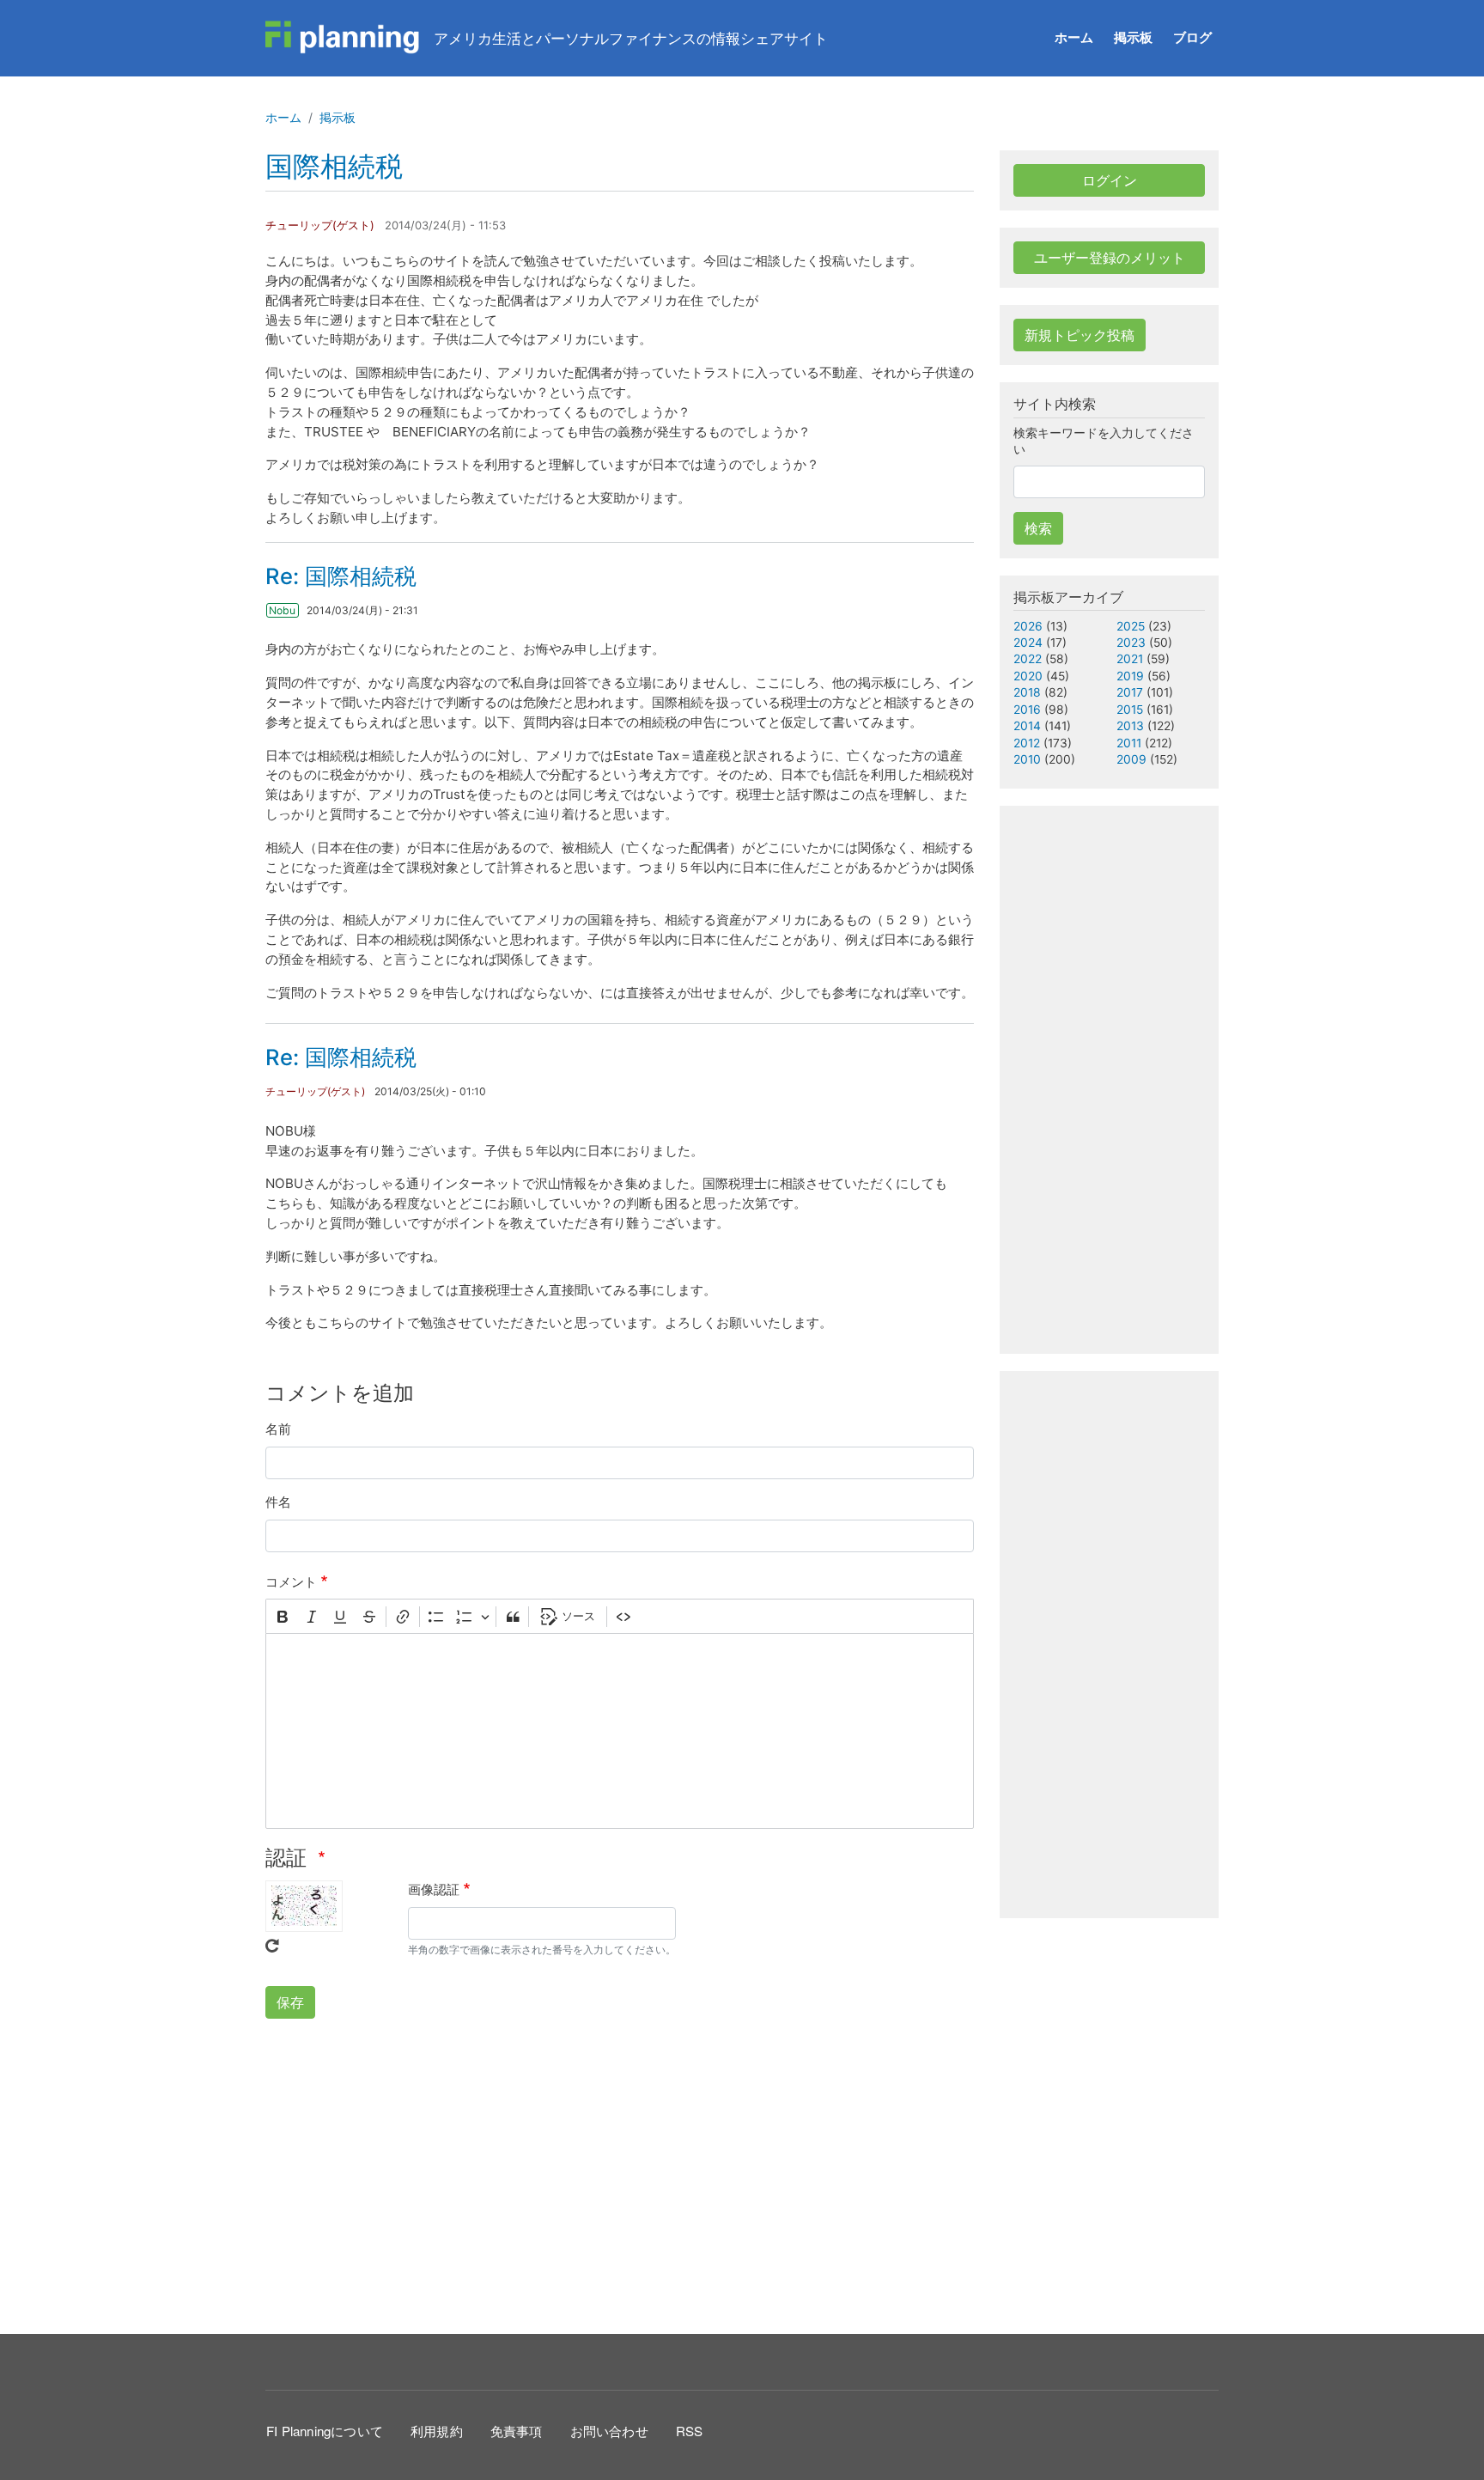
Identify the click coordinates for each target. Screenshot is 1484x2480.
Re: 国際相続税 (341, 576)
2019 (1130, 676)
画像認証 (434, 1889)
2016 (1027, 710)
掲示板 (1133, 37)
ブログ (1192, 37)
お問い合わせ (609, 2431)
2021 (1130, 659)
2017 (1130, 692)
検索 (1038, 528)
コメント (291, 1582)
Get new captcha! (272, 1946)
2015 (1130, 710)
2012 (1027, 743)
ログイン (1110, 180)
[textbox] (620, 1731)
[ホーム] (343, 38)
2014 (1027, 726)
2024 (1028, 643)
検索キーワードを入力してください (1104, 441)
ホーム (1074, 37)
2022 (1028, 659)
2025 (1131, 626)
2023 (1131, 643)
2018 (1027, 692)
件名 (278, 1502)
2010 (1027, 759)
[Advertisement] (620, 2173)
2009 (1131, 759)
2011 (1129, 743)
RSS (690, 2431)
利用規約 (437, 2431)
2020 (1028, 676)
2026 (1028, 626)
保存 (290, 2002)
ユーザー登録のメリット (1110, 258)
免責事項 (517, 2431)
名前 (278, 1429)
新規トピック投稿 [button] (1080, 335)
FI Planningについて (325, 2431)
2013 (1130, 726)
